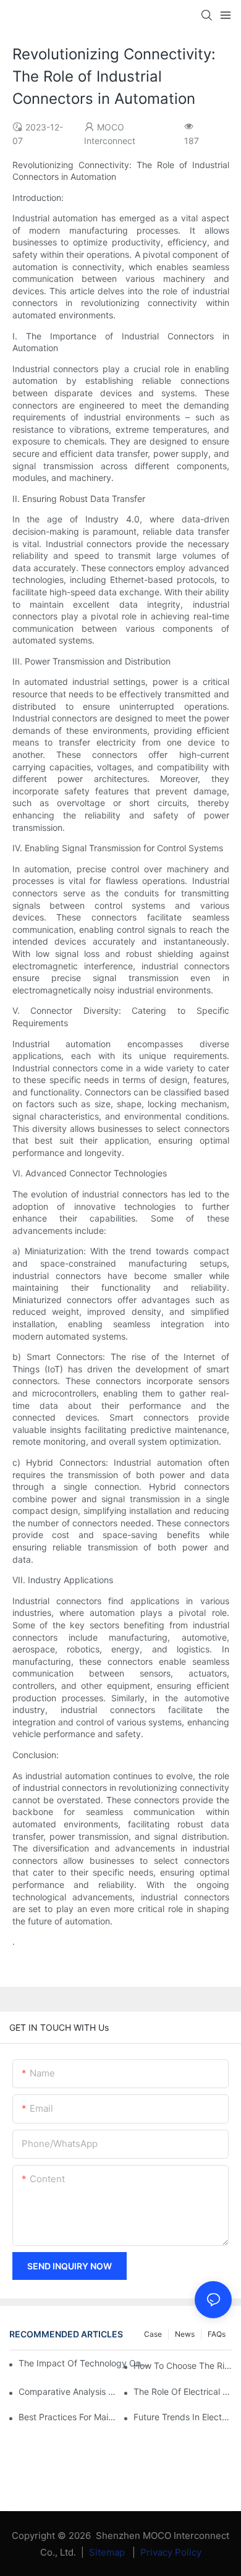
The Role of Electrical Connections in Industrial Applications (183, 2391)
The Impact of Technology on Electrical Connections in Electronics (84, 2363)
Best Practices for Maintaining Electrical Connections (68, 2417)
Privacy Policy (171, 2552)
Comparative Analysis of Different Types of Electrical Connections (68, 2391)
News (185, 2334)
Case (153, 2334)
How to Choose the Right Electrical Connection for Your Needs (183, 2366)
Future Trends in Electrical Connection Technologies (183, 2417)
